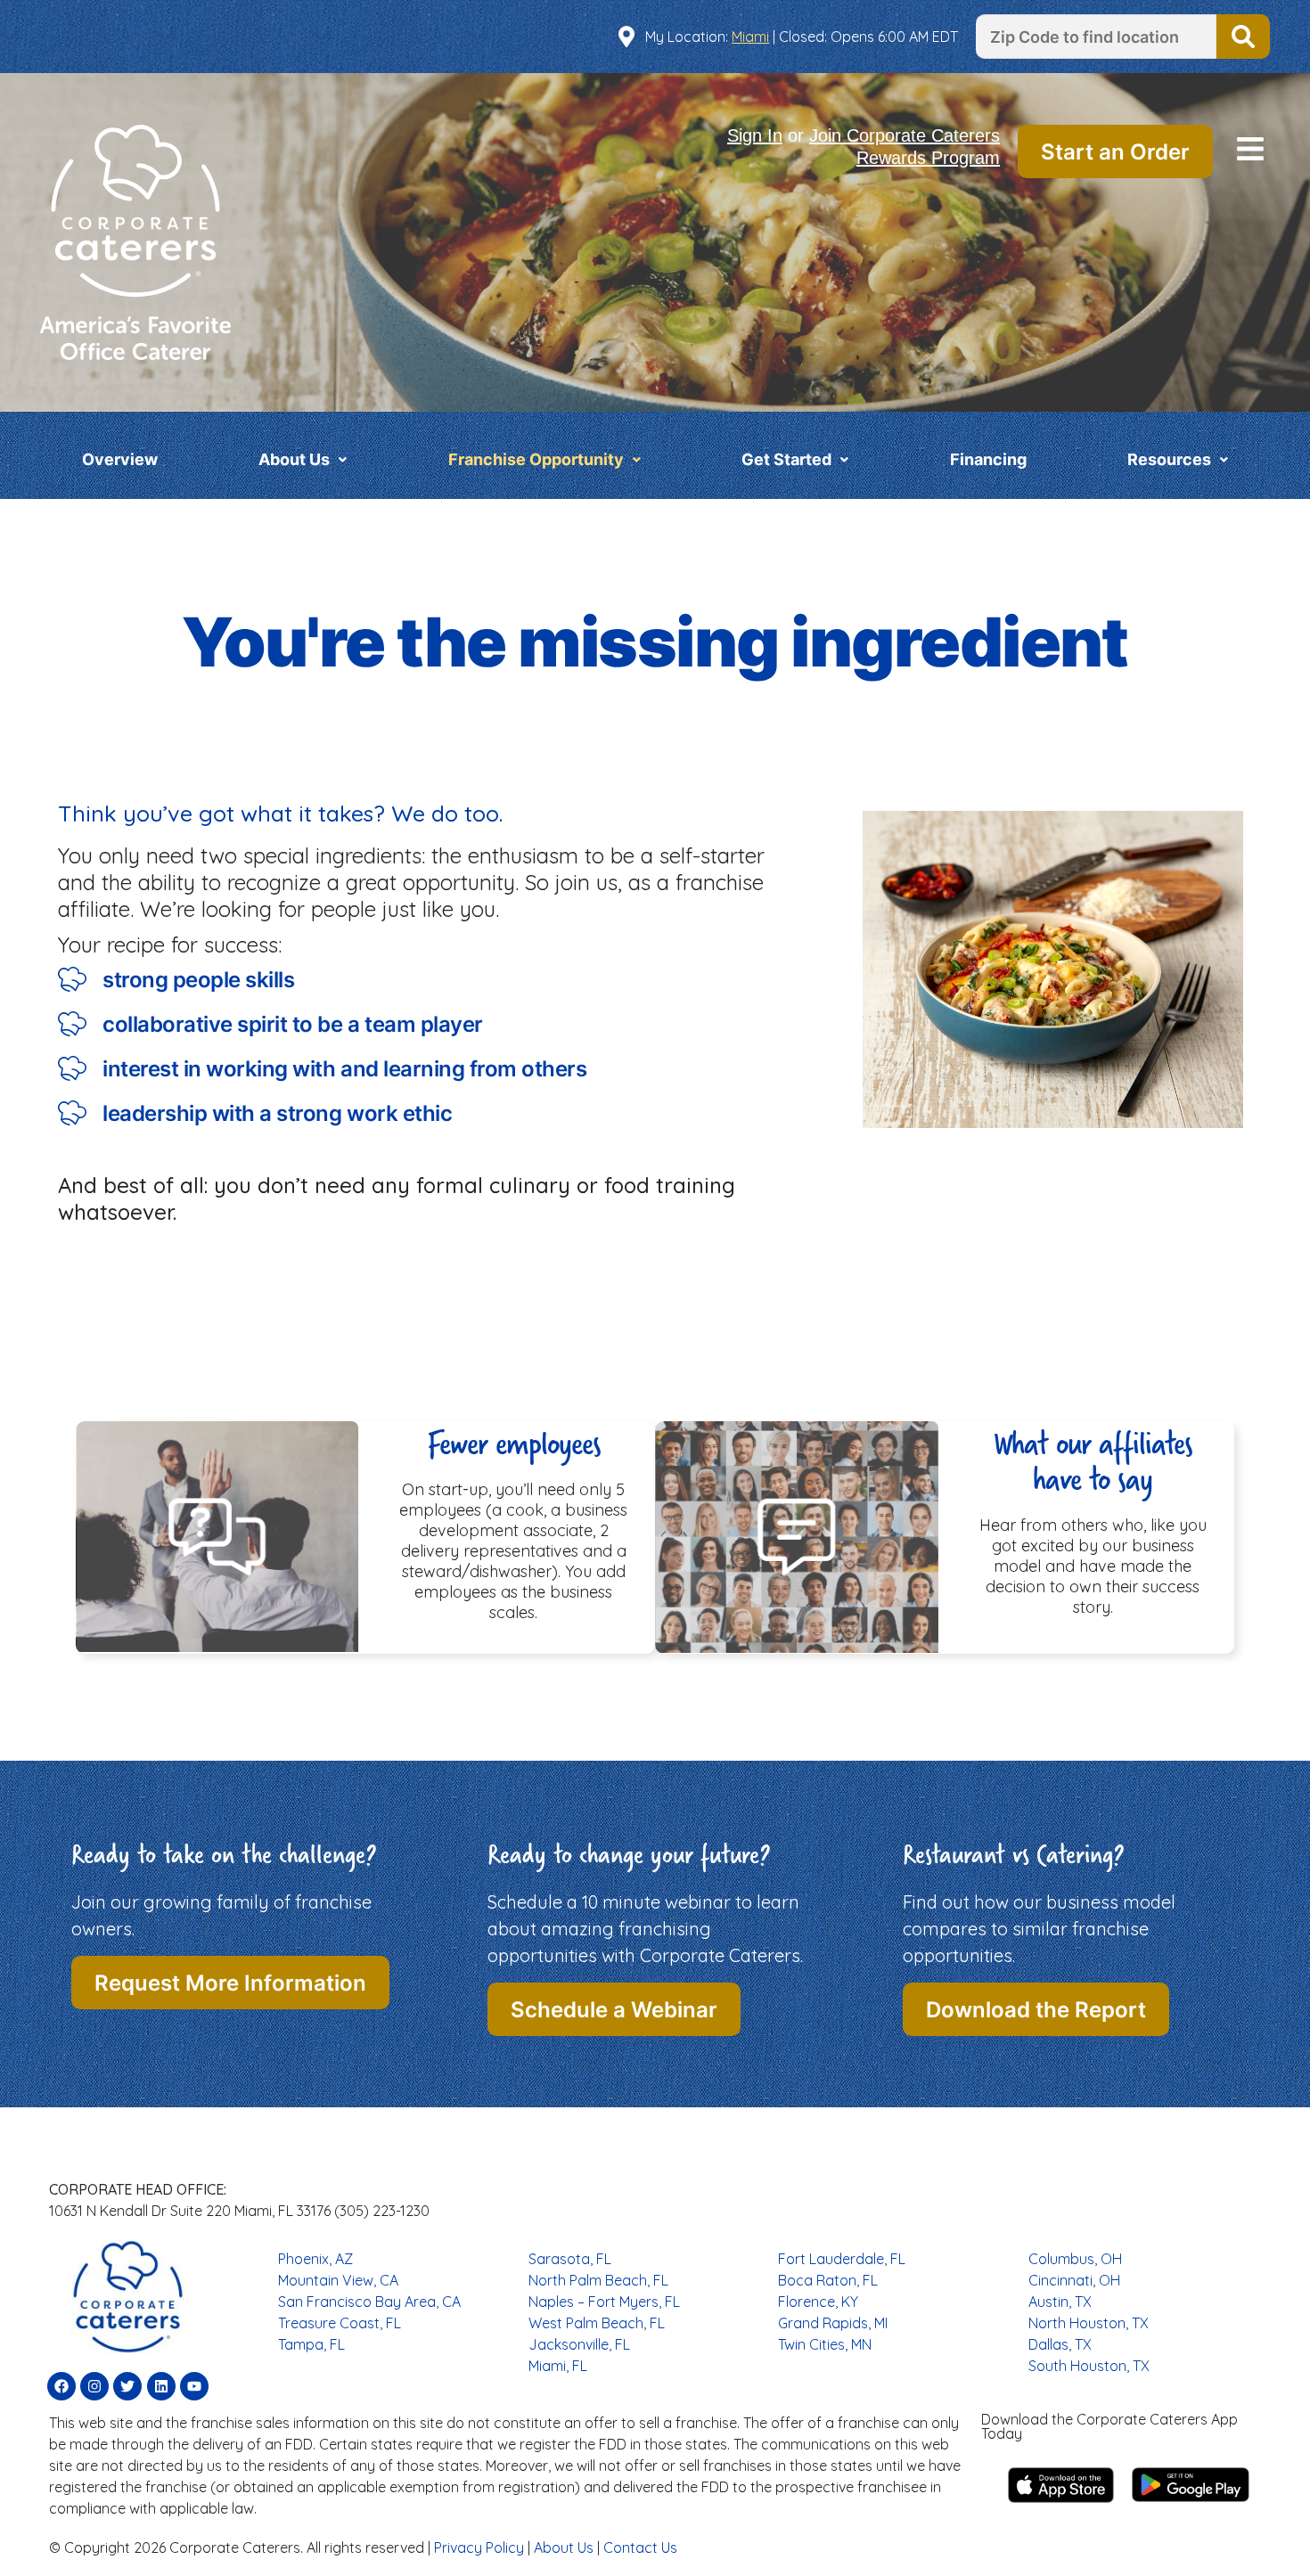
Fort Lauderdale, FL (842, 2259)
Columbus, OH (1075, 2259)
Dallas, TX (1060, 2344)
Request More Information (230, 1983)
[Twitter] (127, 2386)
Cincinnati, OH (1074, 2280)
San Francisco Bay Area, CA (369, 2302)
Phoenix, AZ (315, 2259)
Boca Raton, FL (828, 2280)
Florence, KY (818, 2302)
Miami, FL (558, 2366)
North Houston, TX (1089, 2323)
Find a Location (1243, 37)
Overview (120, 459)
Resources (1169, 459)
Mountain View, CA (338, 2280)
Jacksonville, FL (579, 2344)
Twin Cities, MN (825, 2344)
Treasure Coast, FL (340, 2323)
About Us (294, 459)
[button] (1250, 151)
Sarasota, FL (570, 2259)
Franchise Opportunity (536, 459)
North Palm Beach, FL (598, 2280)
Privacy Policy (479, 2547)
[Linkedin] (161, 2386)
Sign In (755, 135)
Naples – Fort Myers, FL (604, 2302)
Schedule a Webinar (614, 2010)
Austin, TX (1060, 2302)
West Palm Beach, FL (597, 2323)
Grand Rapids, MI (833, 2323)
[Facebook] (61, 2386)
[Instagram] (94, 2386)
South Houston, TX (1089, 2366)
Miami (750, 37)
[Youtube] (194, 2386)
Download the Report (1036, 2010)
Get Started (786, 459)
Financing (988, 459)
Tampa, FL (311, 2344)
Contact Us (640, 2547)
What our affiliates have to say (1093, 1461)
